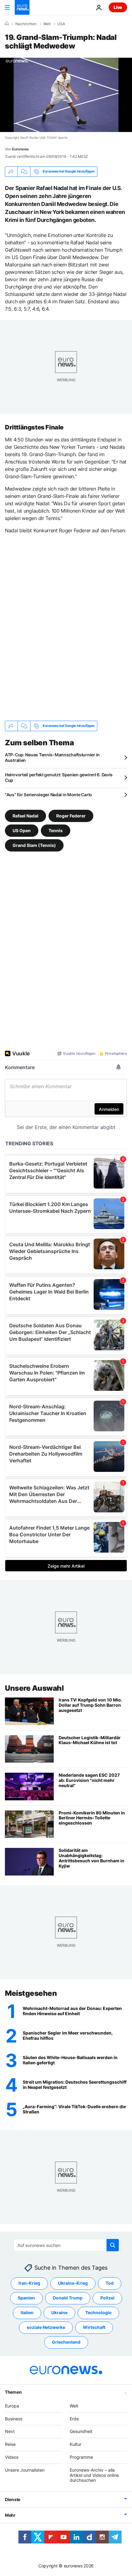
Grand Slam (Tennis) (34, 845)
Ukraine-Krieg (73, 2283)
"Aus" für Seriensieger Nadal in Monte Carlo (49, 795)
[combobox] (66, 2245)
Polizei (107, 2298)
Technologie (98, 2312)
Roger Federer (71, 815)
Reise (10, 2444)
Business (14, 2418)
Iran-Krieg (29, 2283)
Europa (12, 2405)
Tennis (56, 830)
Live (118, 7)
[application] (66, 95)
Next (10, 2431)
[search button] (113, 2245)
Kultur (76, 2444)
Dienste (13, 2499)
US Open (22, 830)
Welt (47, 24)
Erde (74, 2418)
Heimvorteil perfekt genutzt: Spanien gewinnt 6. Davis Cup (59, 777)
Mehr (10, 2515)
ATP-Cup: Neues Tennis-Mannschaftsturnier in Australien (52, 757)
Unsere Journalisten (25, 2470)
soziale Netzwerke (46, 2327)
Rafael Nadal (25, 815)
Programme (81, 2457)
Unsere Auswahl (34, 1688)
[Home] (7, 24)
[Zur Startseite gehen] (22, 7)
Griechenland (66, 2342)
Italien (27, 2312)
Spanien (26, 2298)
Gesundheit (81, 2431)
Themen (13, 2392)
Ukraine (59, 2312)
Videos (12, 2457)
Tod (110, 2283)
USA (61, 24)
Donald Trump (68, 2298)
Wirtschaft (94, 2327)
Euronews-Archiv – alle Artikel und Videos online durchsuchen (94, 2475)
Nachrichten (26, 24)
